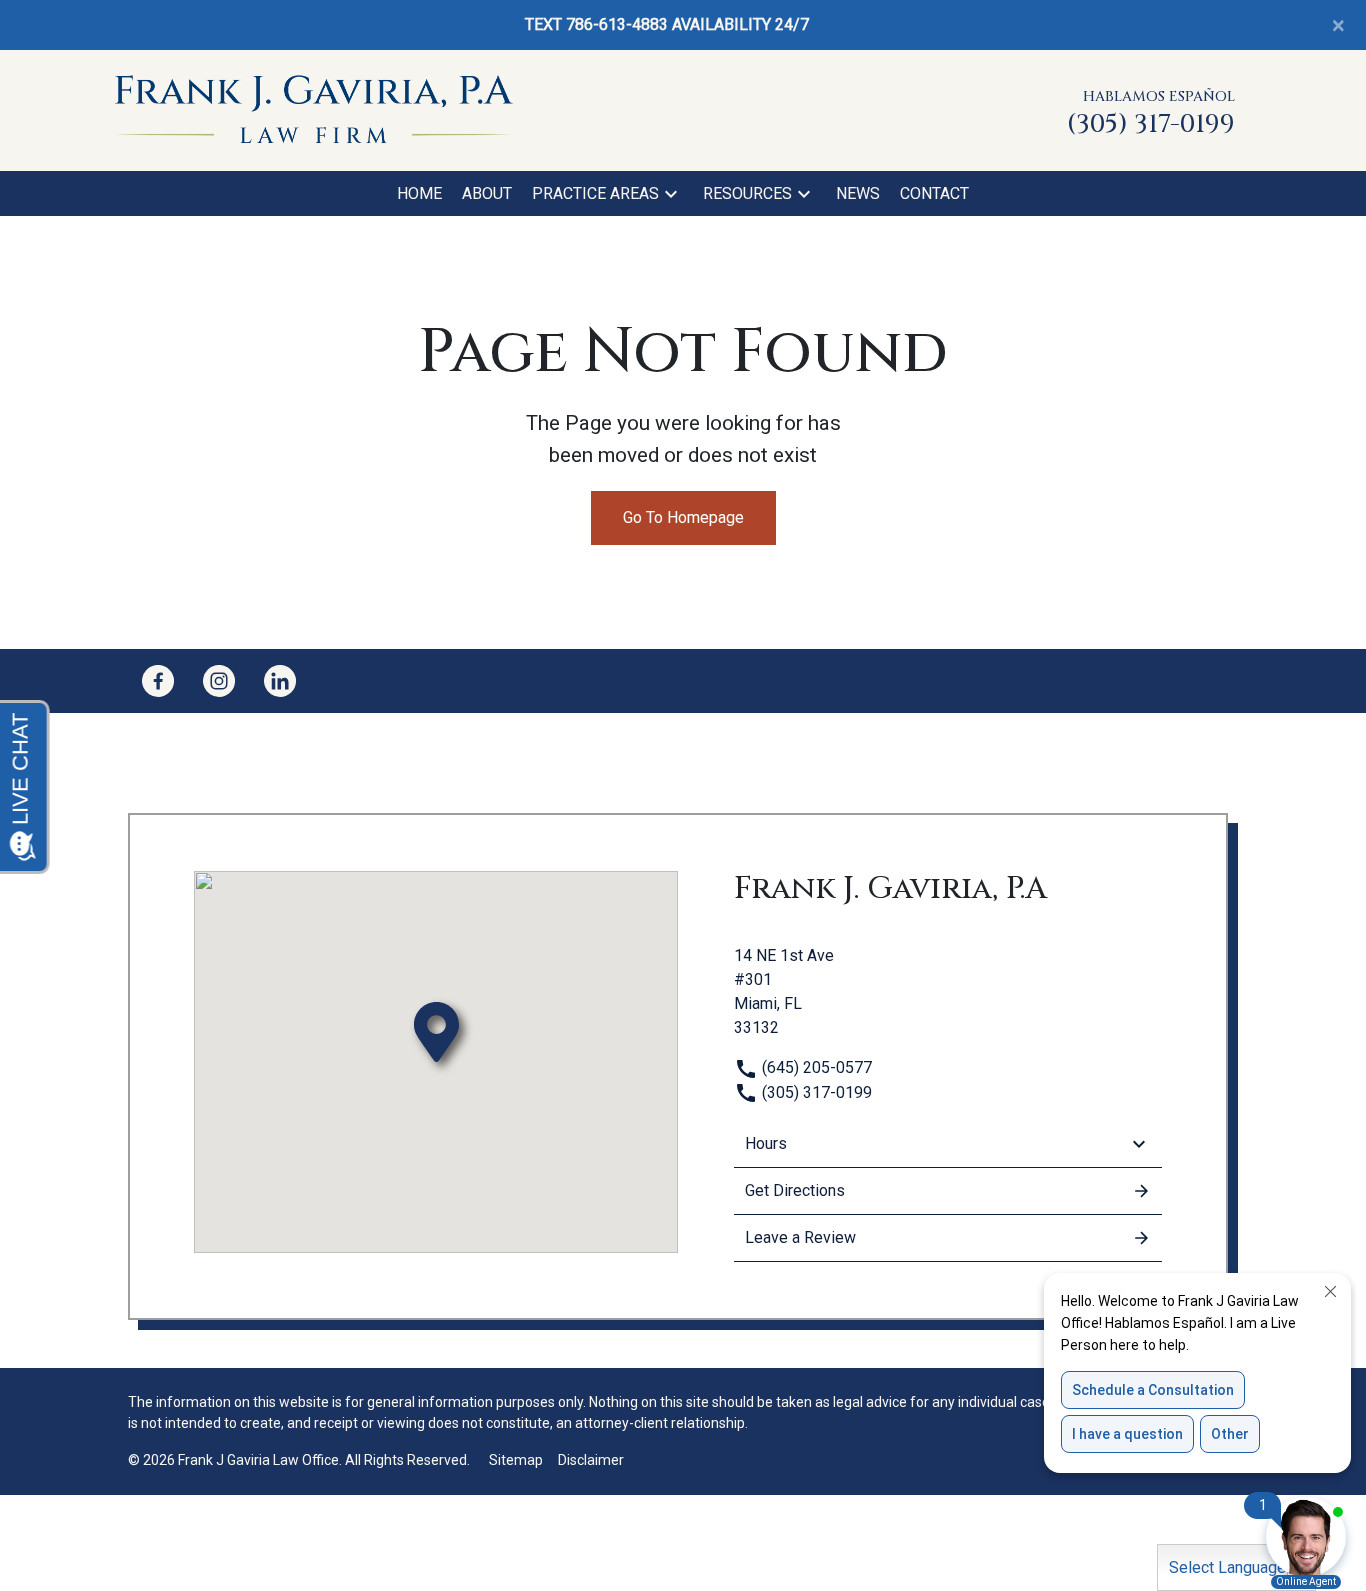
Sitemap (516, 1460)
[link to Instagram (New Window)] (219, 681)
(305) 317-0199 (815, 1092)
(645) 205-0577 (815, 1067)
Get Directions (795, 1190)
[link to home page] (313, 109)
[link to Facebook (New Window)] (158, 681)
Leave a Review (800, 1237)
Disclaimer (591, 1460)
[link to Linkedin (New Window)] (280, 681)
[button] (671, 193)
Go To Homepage (683, 517)
